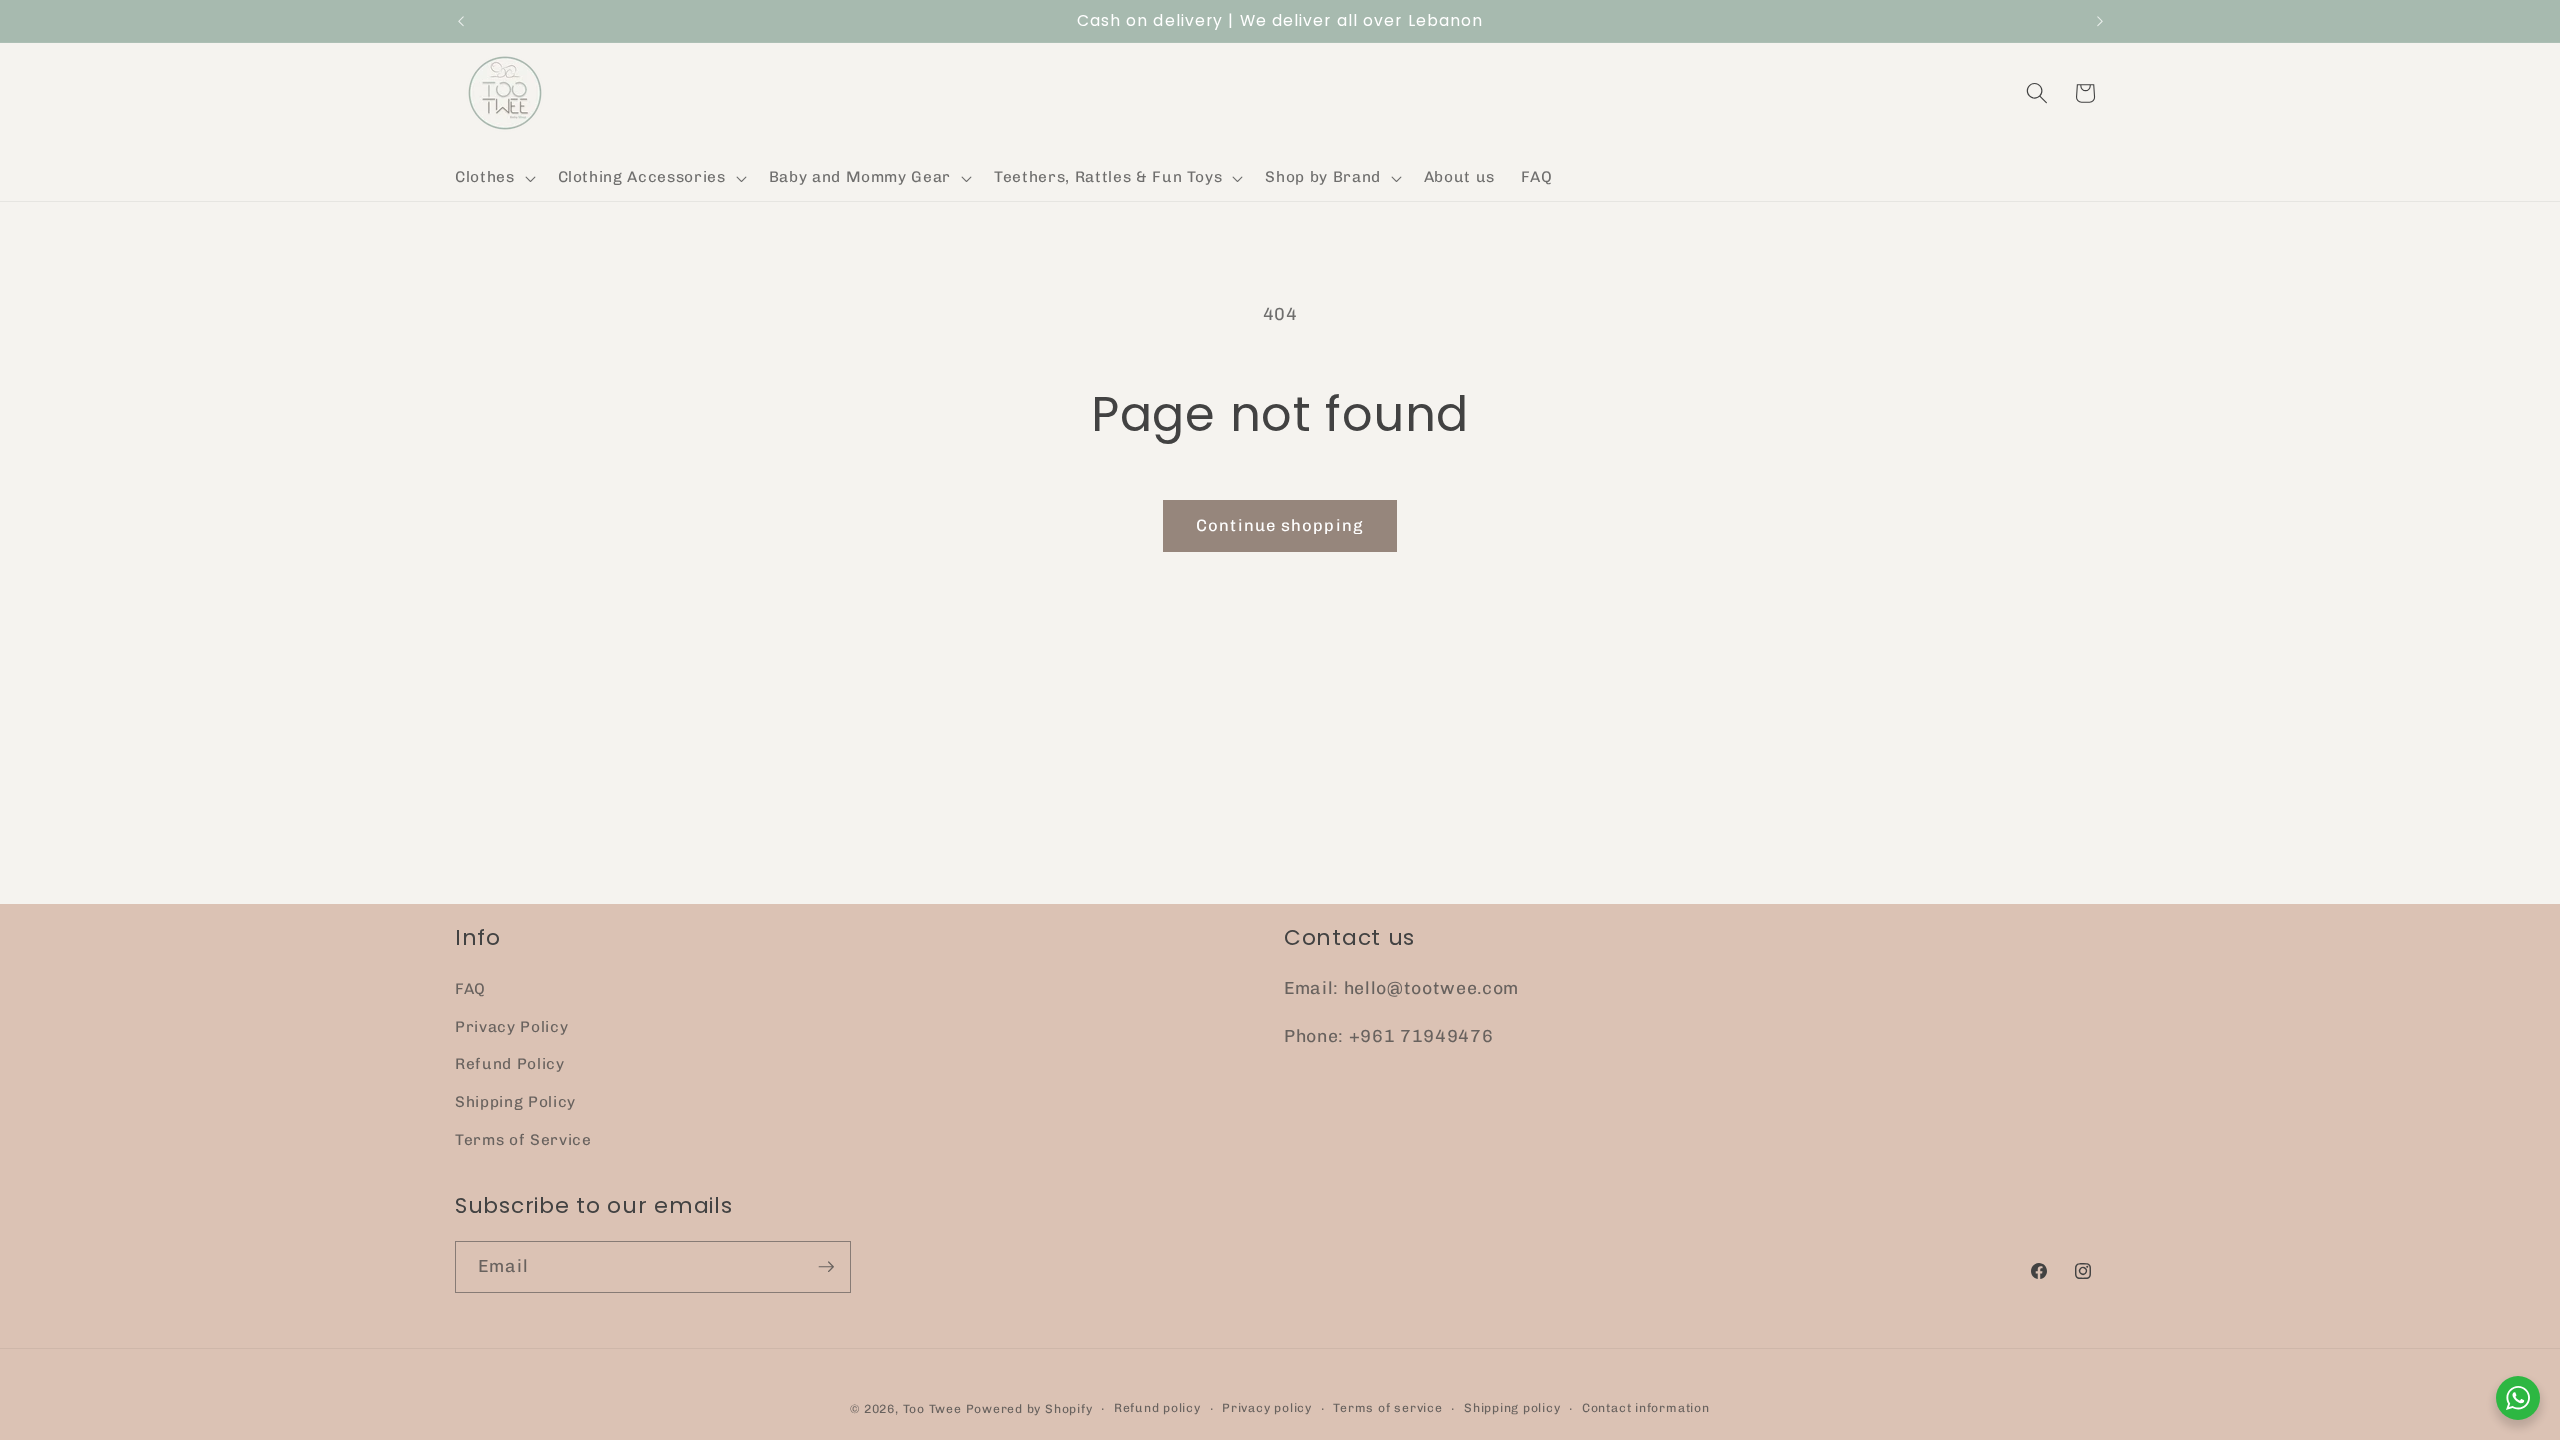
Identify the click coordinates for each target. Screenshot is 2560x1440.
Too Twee (932, 1409)
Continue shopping (1280, 525)
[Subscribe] (826, 1267)
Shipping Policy (515, 1102)
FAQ (470, 989)
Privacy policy (1267, 1408)
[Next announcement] (2100, 21)
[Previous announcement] (461, 21)
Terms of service (1387, 1408)
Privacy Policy (511, 1027)
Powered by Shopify (1029, 1409)
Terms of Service (523, 1140)
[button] (493, 178)
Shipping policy (1512, 1408)
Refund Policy (510, 1064)
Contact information (1646, 1408)
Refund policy (1157, 1408)
